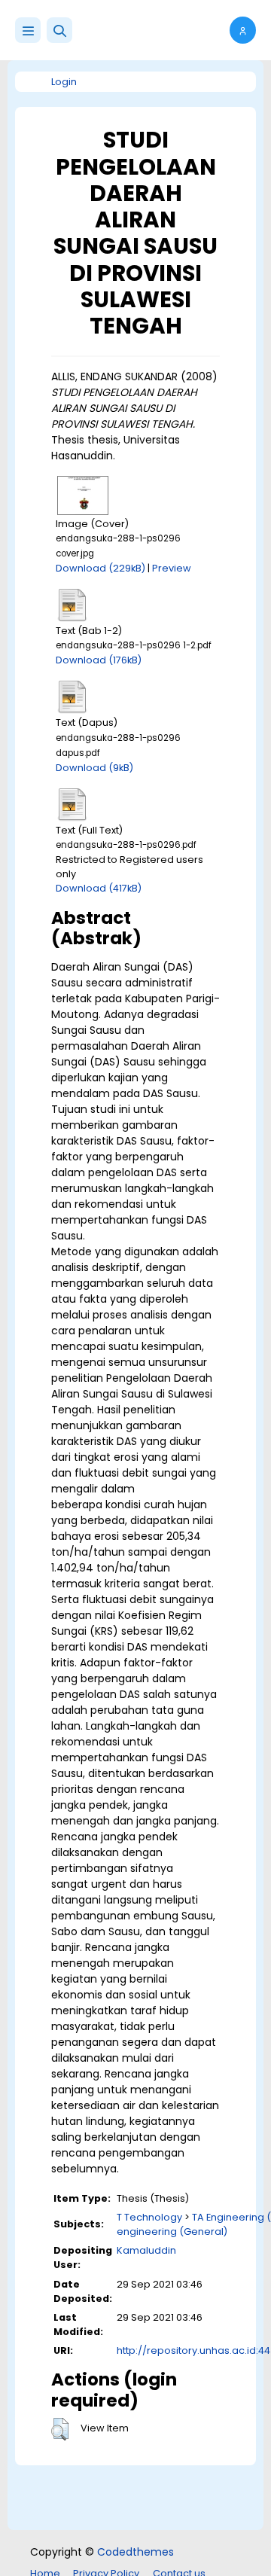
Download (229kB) (100, 568)
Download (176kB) (99, 660)
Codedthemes (135, 2552)
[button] (59, 30)
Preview (172, 568)
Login (64, 82)
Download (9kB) (94, 768)
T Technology (149, 2217)
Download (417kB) (99, 888)
